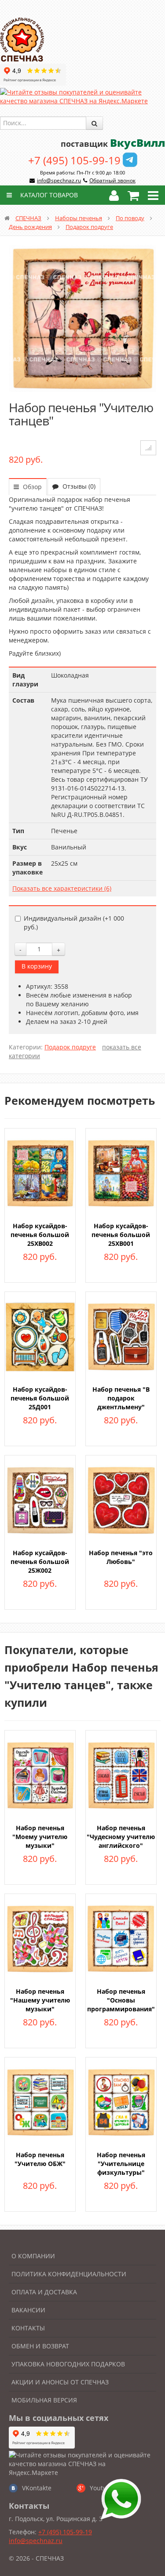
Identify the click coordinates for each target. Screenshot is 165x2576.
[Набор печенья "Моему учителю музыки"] (40, 1775)
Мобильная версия (44, 2400)
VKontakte (37, 2488)
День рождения (30, 227)
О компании (33, 2256)
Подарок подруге (89, 227)
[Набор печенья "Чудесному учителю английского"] (121, 1775)
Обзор (31, 487)
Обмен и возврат (40, 2346)
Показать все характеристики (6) (62, 888)
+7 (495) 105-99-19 (74, 160)
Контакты (28, 2328)
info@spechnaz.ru (59, 180)
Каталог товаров (48, 195)
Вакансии (28, 2310)
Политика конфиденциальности (69, 2274)
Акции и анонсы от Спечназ (60, 2382)
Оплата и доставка (44, 2292)
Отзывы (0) (78, 486)
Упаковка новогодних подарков (68, 2364)
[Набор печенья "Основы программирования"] (121, 1938)
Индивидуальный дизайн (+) (74, 923)
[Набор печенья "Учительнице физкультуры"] (121, 2102)
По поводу (130, 218)
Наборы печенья (79, 218)
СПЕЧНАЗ (28, 218)
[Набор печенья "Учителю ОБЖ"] (40, 2102)
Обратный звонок (112, 180)
